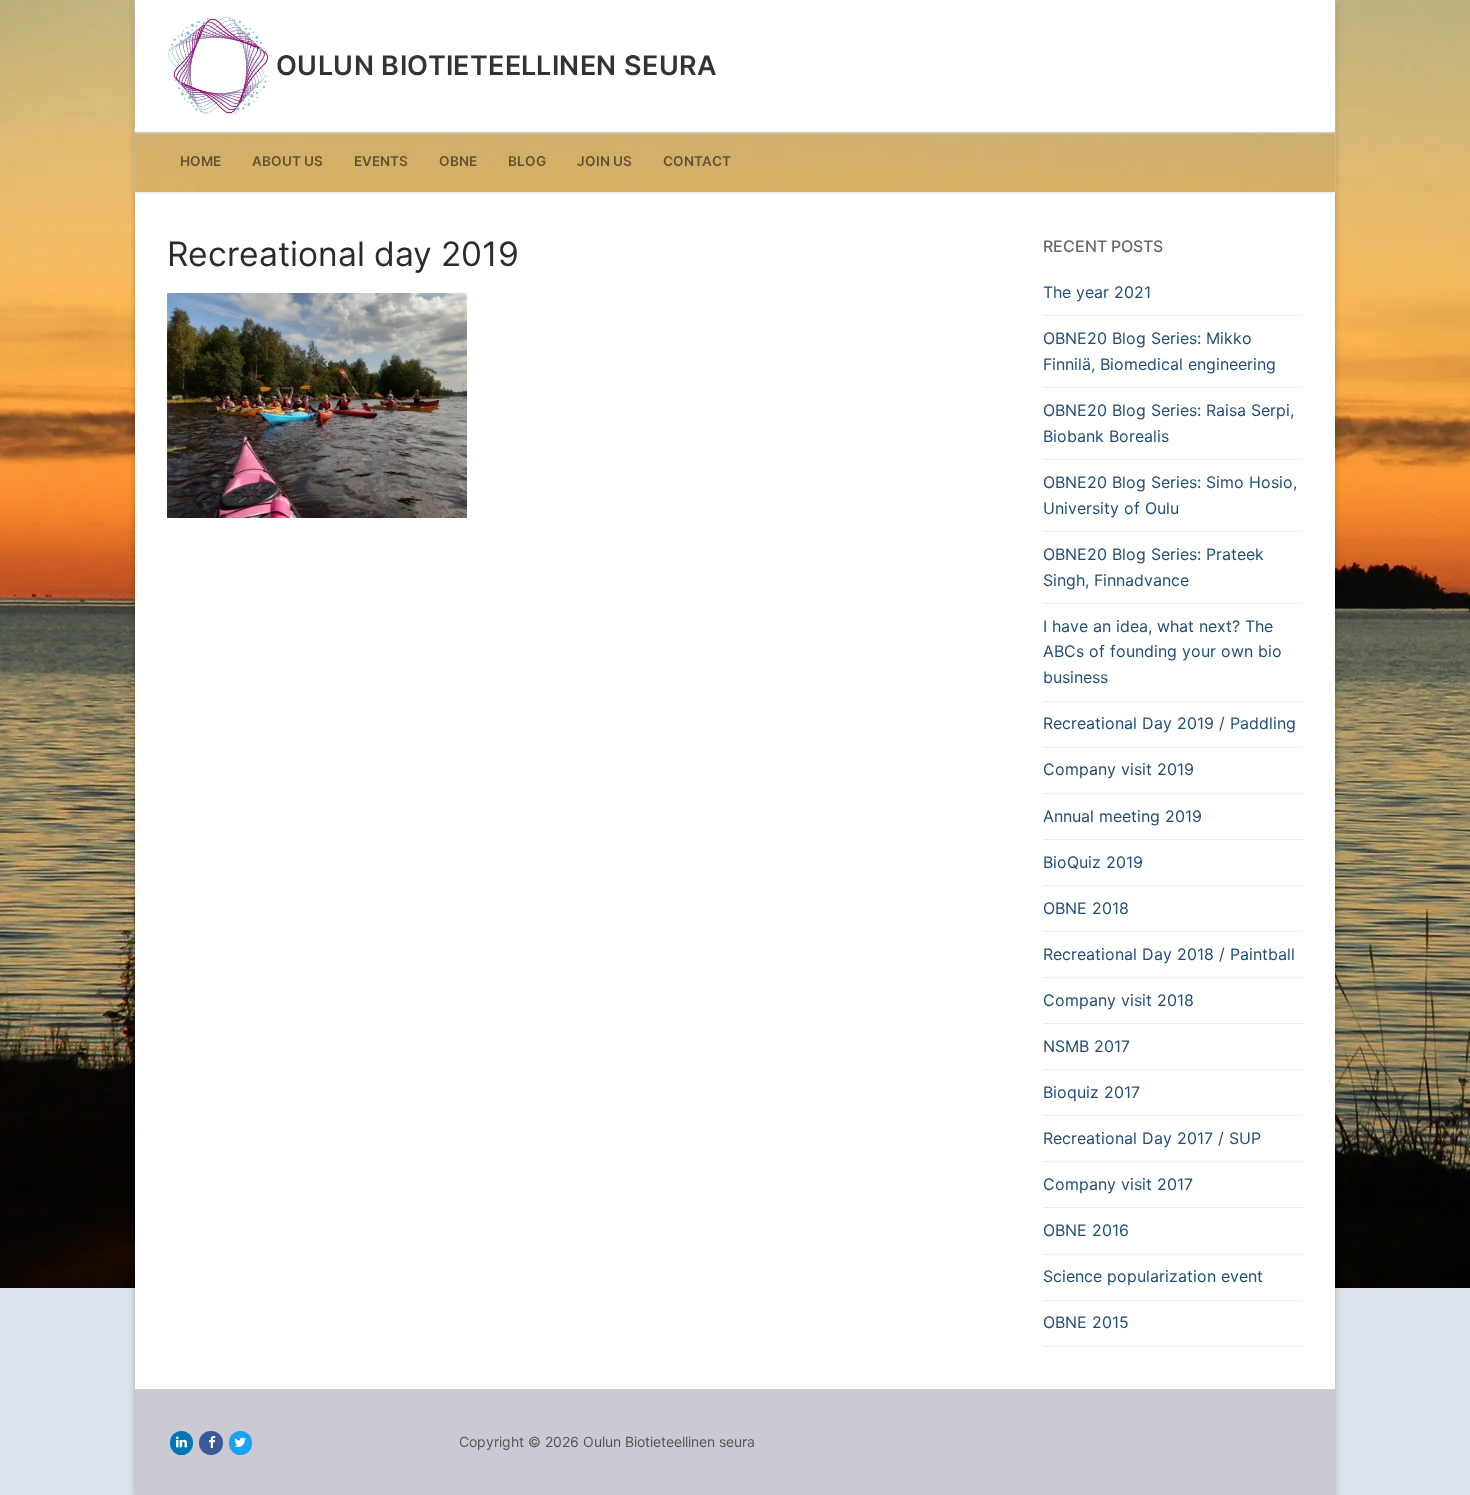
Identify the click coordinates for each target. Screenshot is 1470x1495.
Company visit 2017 (1118, 1184)
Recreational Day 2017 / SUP (1152, 1138)
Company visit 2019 (1118, 769)
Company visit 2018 (1118, 1000)
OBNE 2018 (1086, 908)
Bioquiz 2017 (1091, 1092)
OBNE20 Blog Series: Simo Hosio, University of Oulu (1170, 495)
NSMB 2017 (1086, 1046)
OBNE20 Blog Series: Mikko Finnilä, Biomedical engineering (1159, 351)
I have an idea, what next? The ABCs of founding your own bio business (1162, 652)
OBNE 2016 (1086, 1230)
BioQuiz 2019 (1093, 862)
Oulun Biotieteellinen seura (497, 66)
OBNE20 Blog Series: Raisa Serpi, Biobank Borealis (1168, 423)
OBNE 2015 (1086, 1322)
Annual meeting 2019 (1122, 816)
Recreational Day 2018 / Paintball (1169, 954)
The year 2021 (1097, 292)
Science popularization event (1153, 1276)
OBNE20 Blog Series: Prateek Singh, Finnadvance (1153, 567)
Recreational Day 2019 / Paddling (1169, 723)
